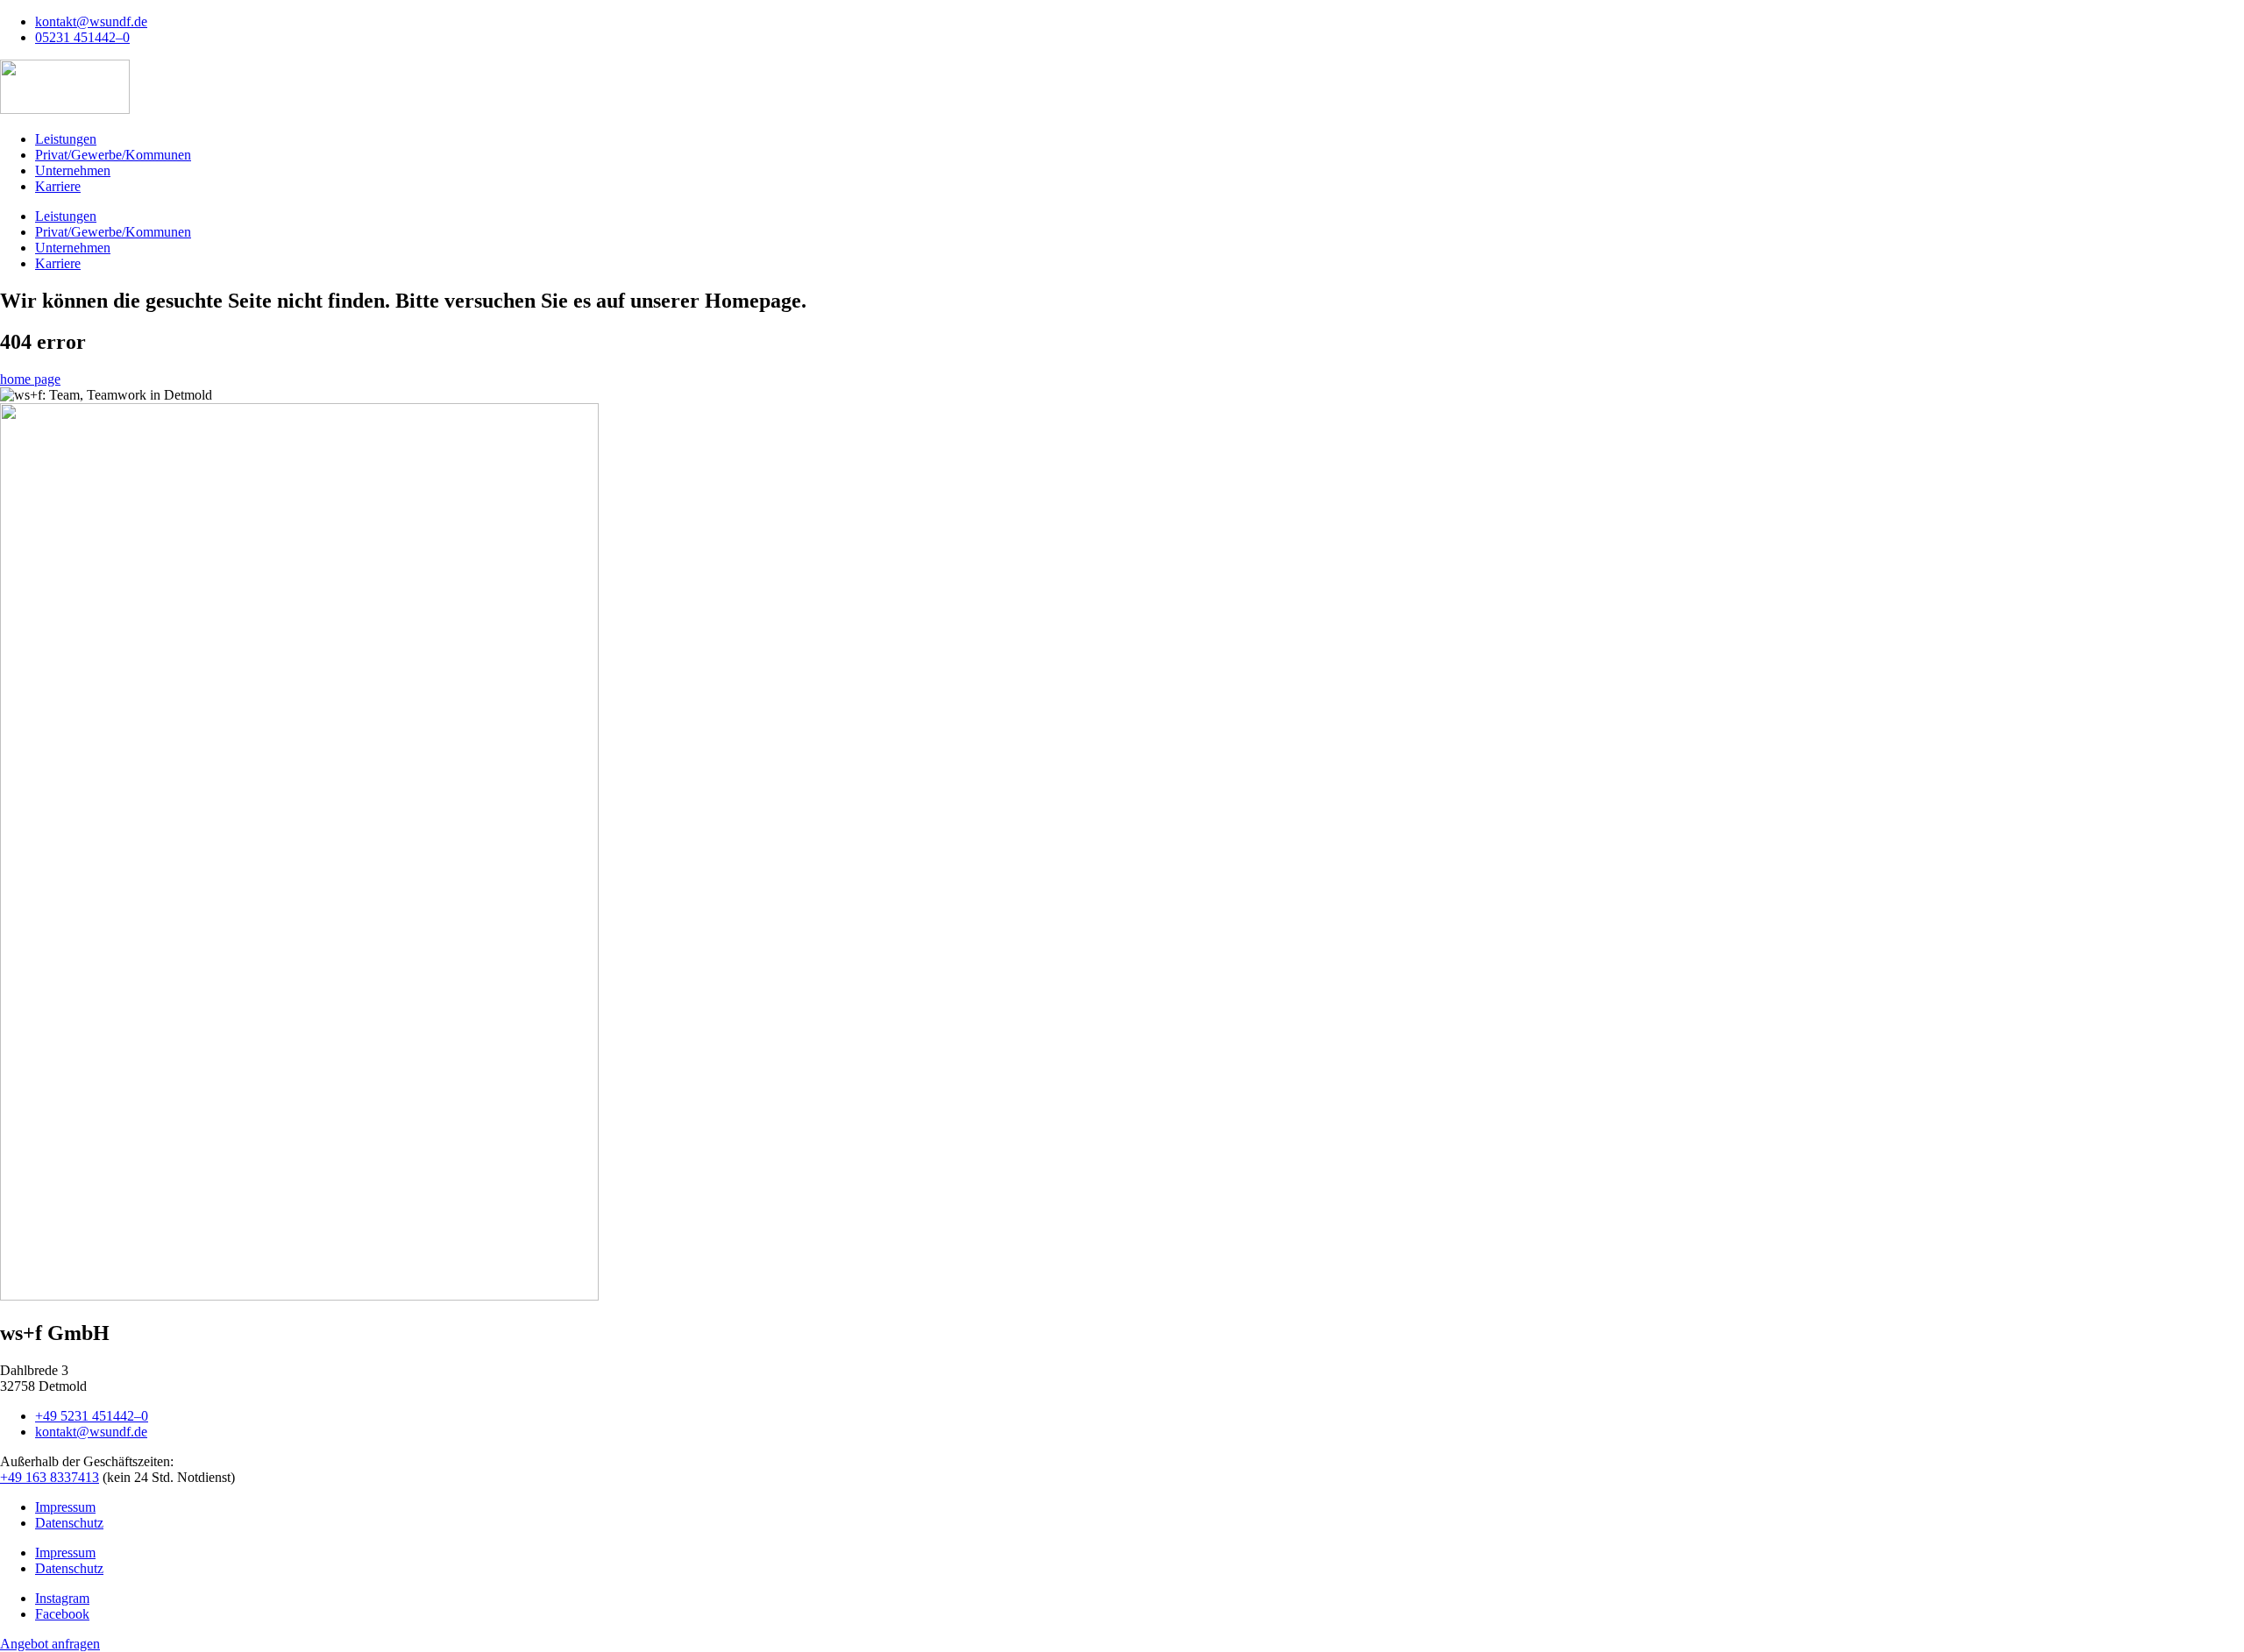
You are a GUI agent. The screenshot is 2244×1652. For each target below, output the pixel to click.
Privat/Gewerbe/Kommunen (113, 155)
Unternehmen (73, 170)
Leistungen (66, 139)
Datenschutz (69, 1523)
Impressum (65, 1507)
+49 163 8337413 (50, 1477)
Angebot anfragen (50, 1644)
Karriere (58, 186)
